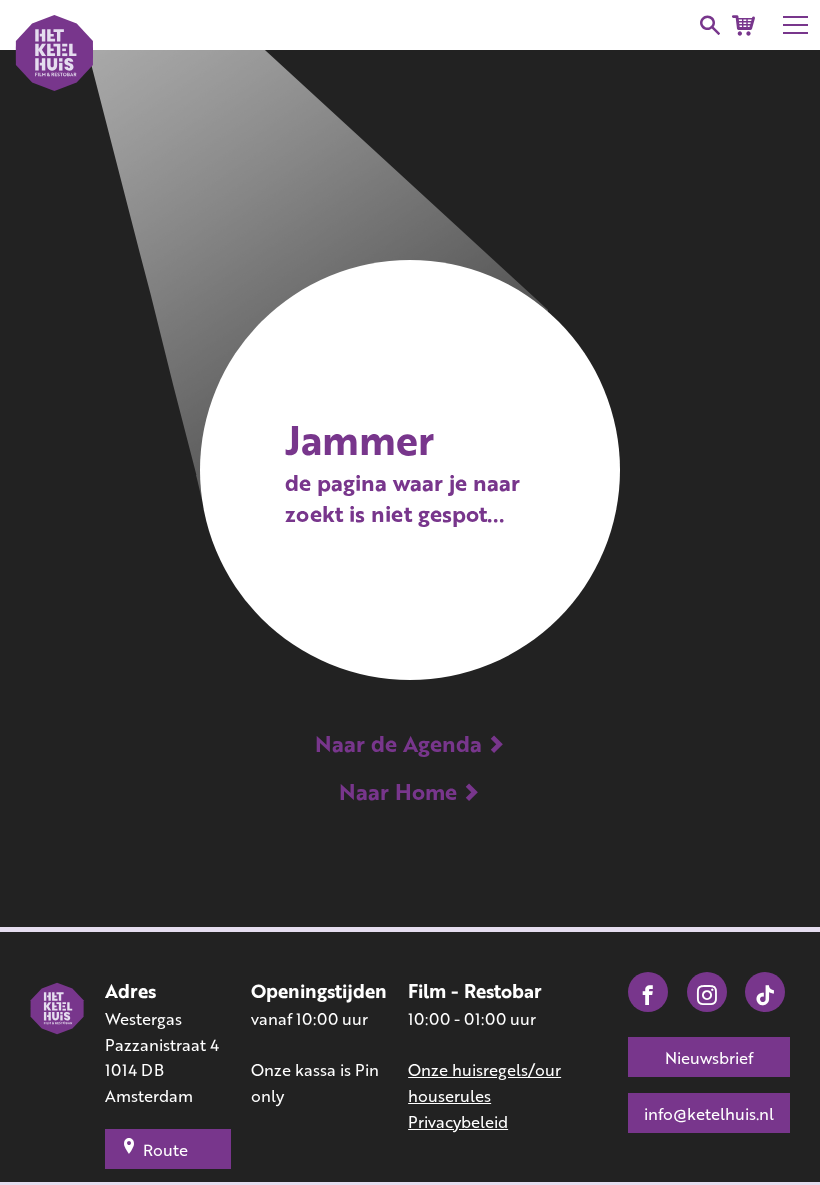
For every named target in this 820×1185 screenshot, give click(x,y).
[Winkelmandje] (743, 25)
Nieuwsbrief (709, 1057)
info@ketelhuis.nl (709, 1113)
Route (165, 1149)
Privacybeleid (458, 1121)
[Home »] (57, 1057)
